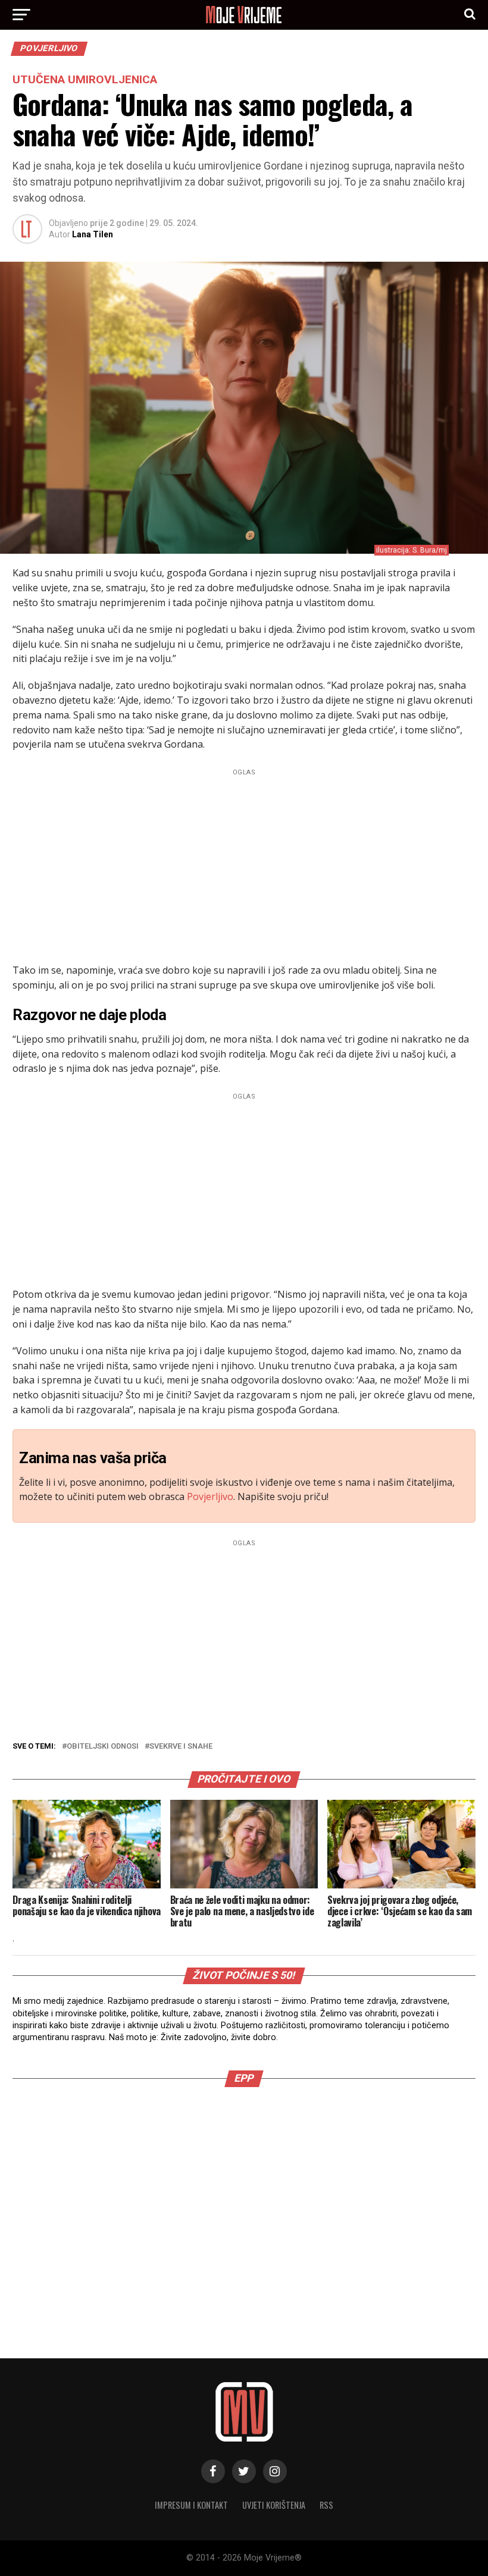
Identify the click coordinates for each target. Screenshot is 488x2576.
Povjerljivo (210, 1496)
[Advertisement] (244, 863)
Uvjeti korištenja (274, 2505)
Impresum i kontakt (191, 2505)
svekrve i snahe (181, 1747)
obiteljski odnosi (103, 1747)
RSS (326, 2505)
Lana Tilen (93, 234)
